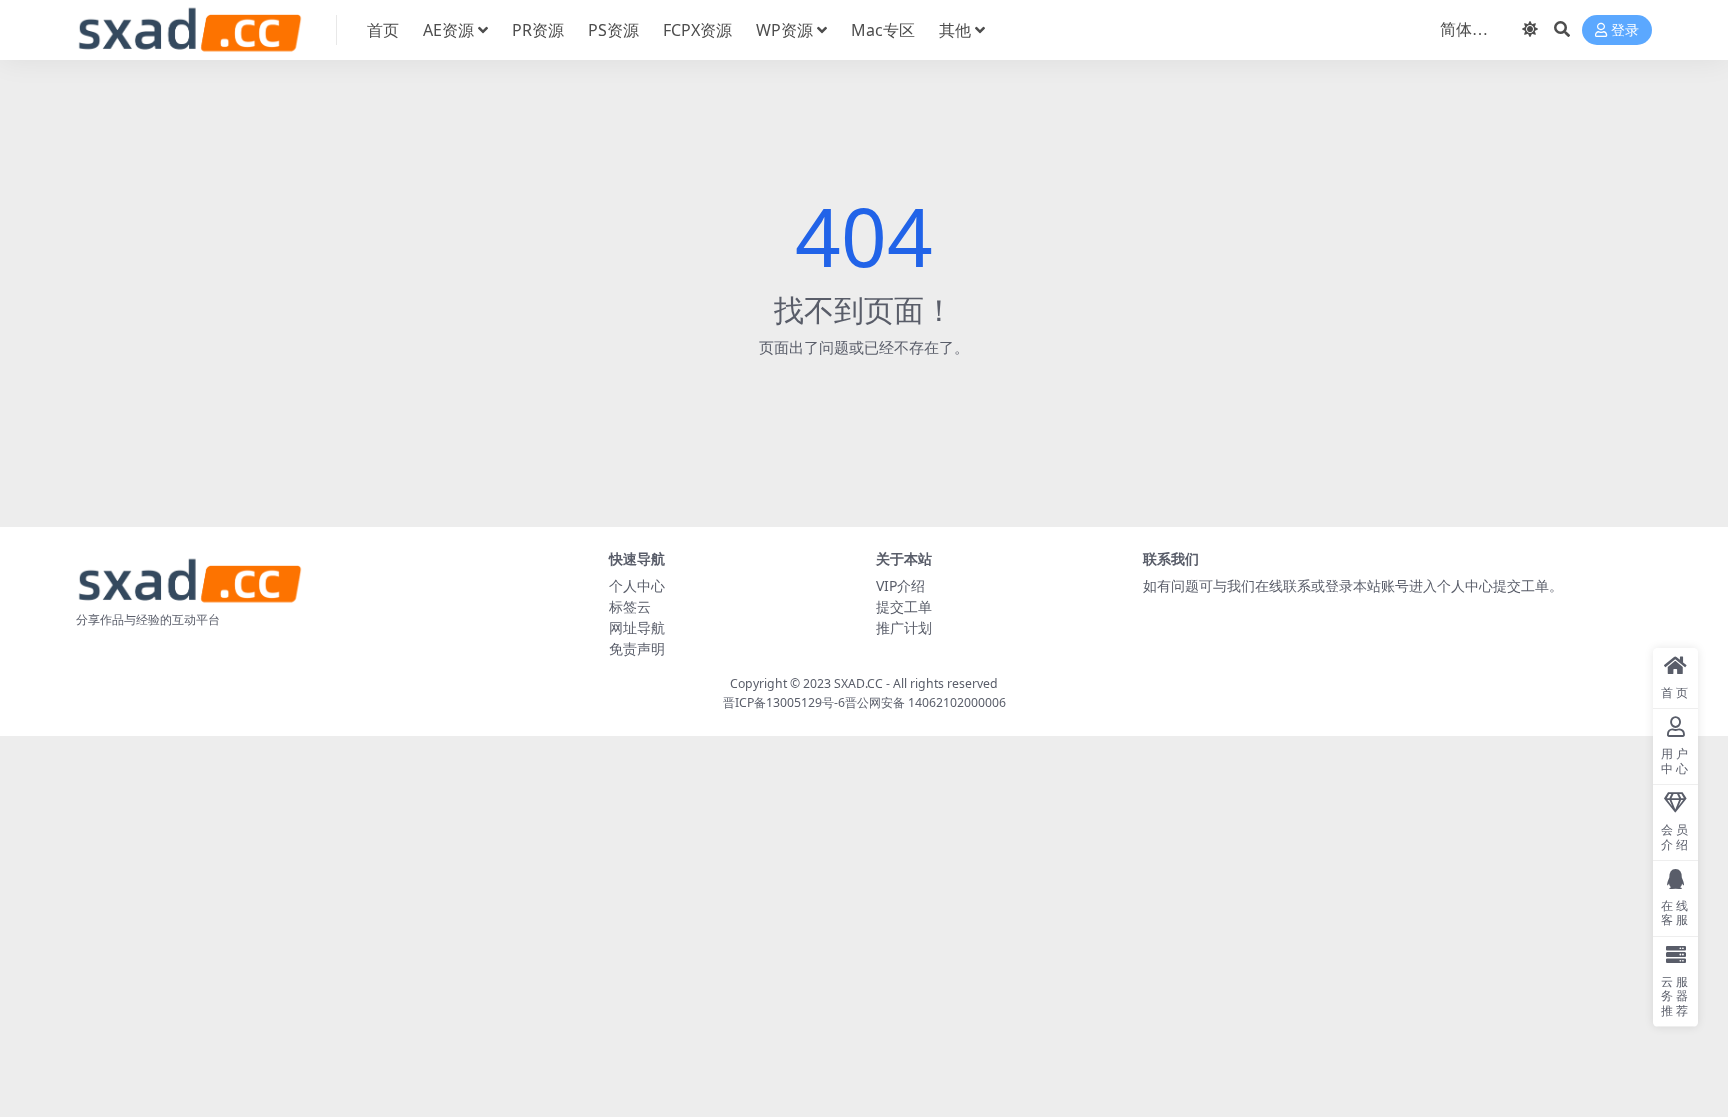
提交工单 (904, 606)
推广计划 (904, 627)
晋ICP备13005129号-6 (784, 702)
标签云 (630, 606)
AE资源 (448, 30)
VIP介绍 (900, 585)
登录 (1625, 30)
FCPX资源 (697, 30)
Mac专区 (883, 30)
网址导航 (637, 627)
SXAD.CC (858, 683)
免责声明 (637, 648)
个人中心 (637, 585)
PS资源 (613, 30)
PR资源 (538, 30)
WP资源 (784, 30)
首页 (383, 30)
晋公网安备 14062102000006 (925, 702)
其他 (955, 30)
